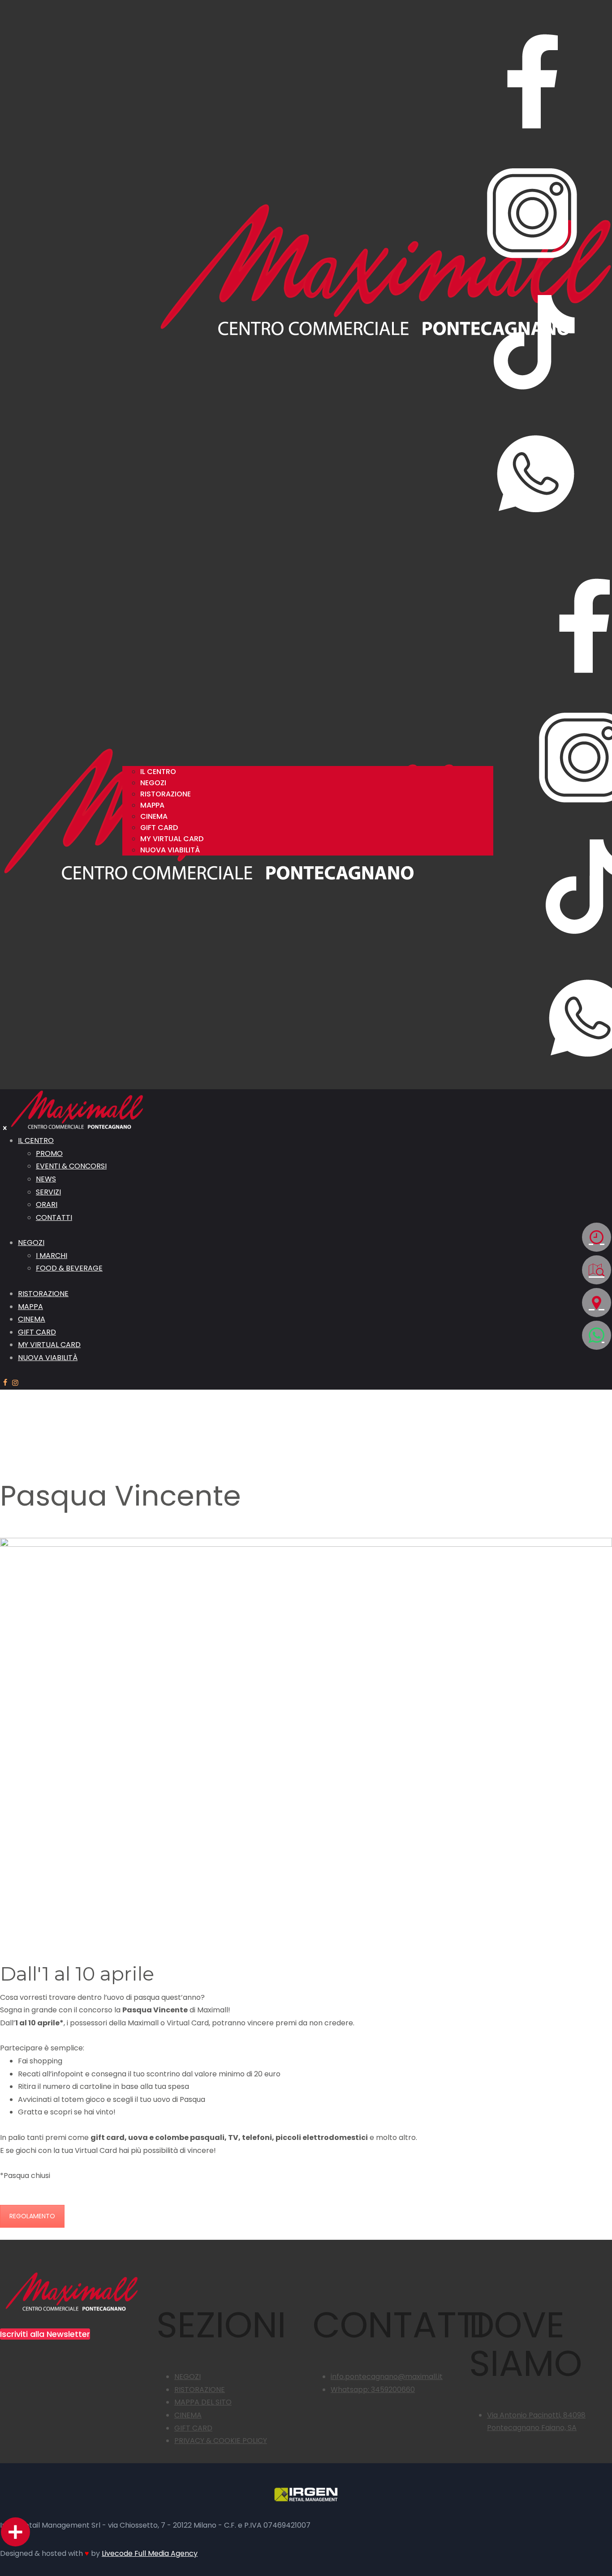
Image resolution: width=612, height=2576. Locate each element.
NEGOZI (187, 2377)
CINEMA (188, 2415)
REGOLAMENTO (32, 2216)
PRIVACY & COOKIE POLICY (221, 2441)
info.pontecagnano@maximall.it (387, 2377)
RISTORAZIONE (200, 2390)
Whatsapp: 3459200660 (373, 2390)
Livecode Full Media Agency (150, 2553)
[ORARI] (597, 1237)
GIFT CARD (193, 2428)
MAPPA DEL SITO (203, 2402)
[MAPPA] (597, 1270)
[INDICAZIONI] (597, 1303)
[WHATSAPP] (597, 1335)
